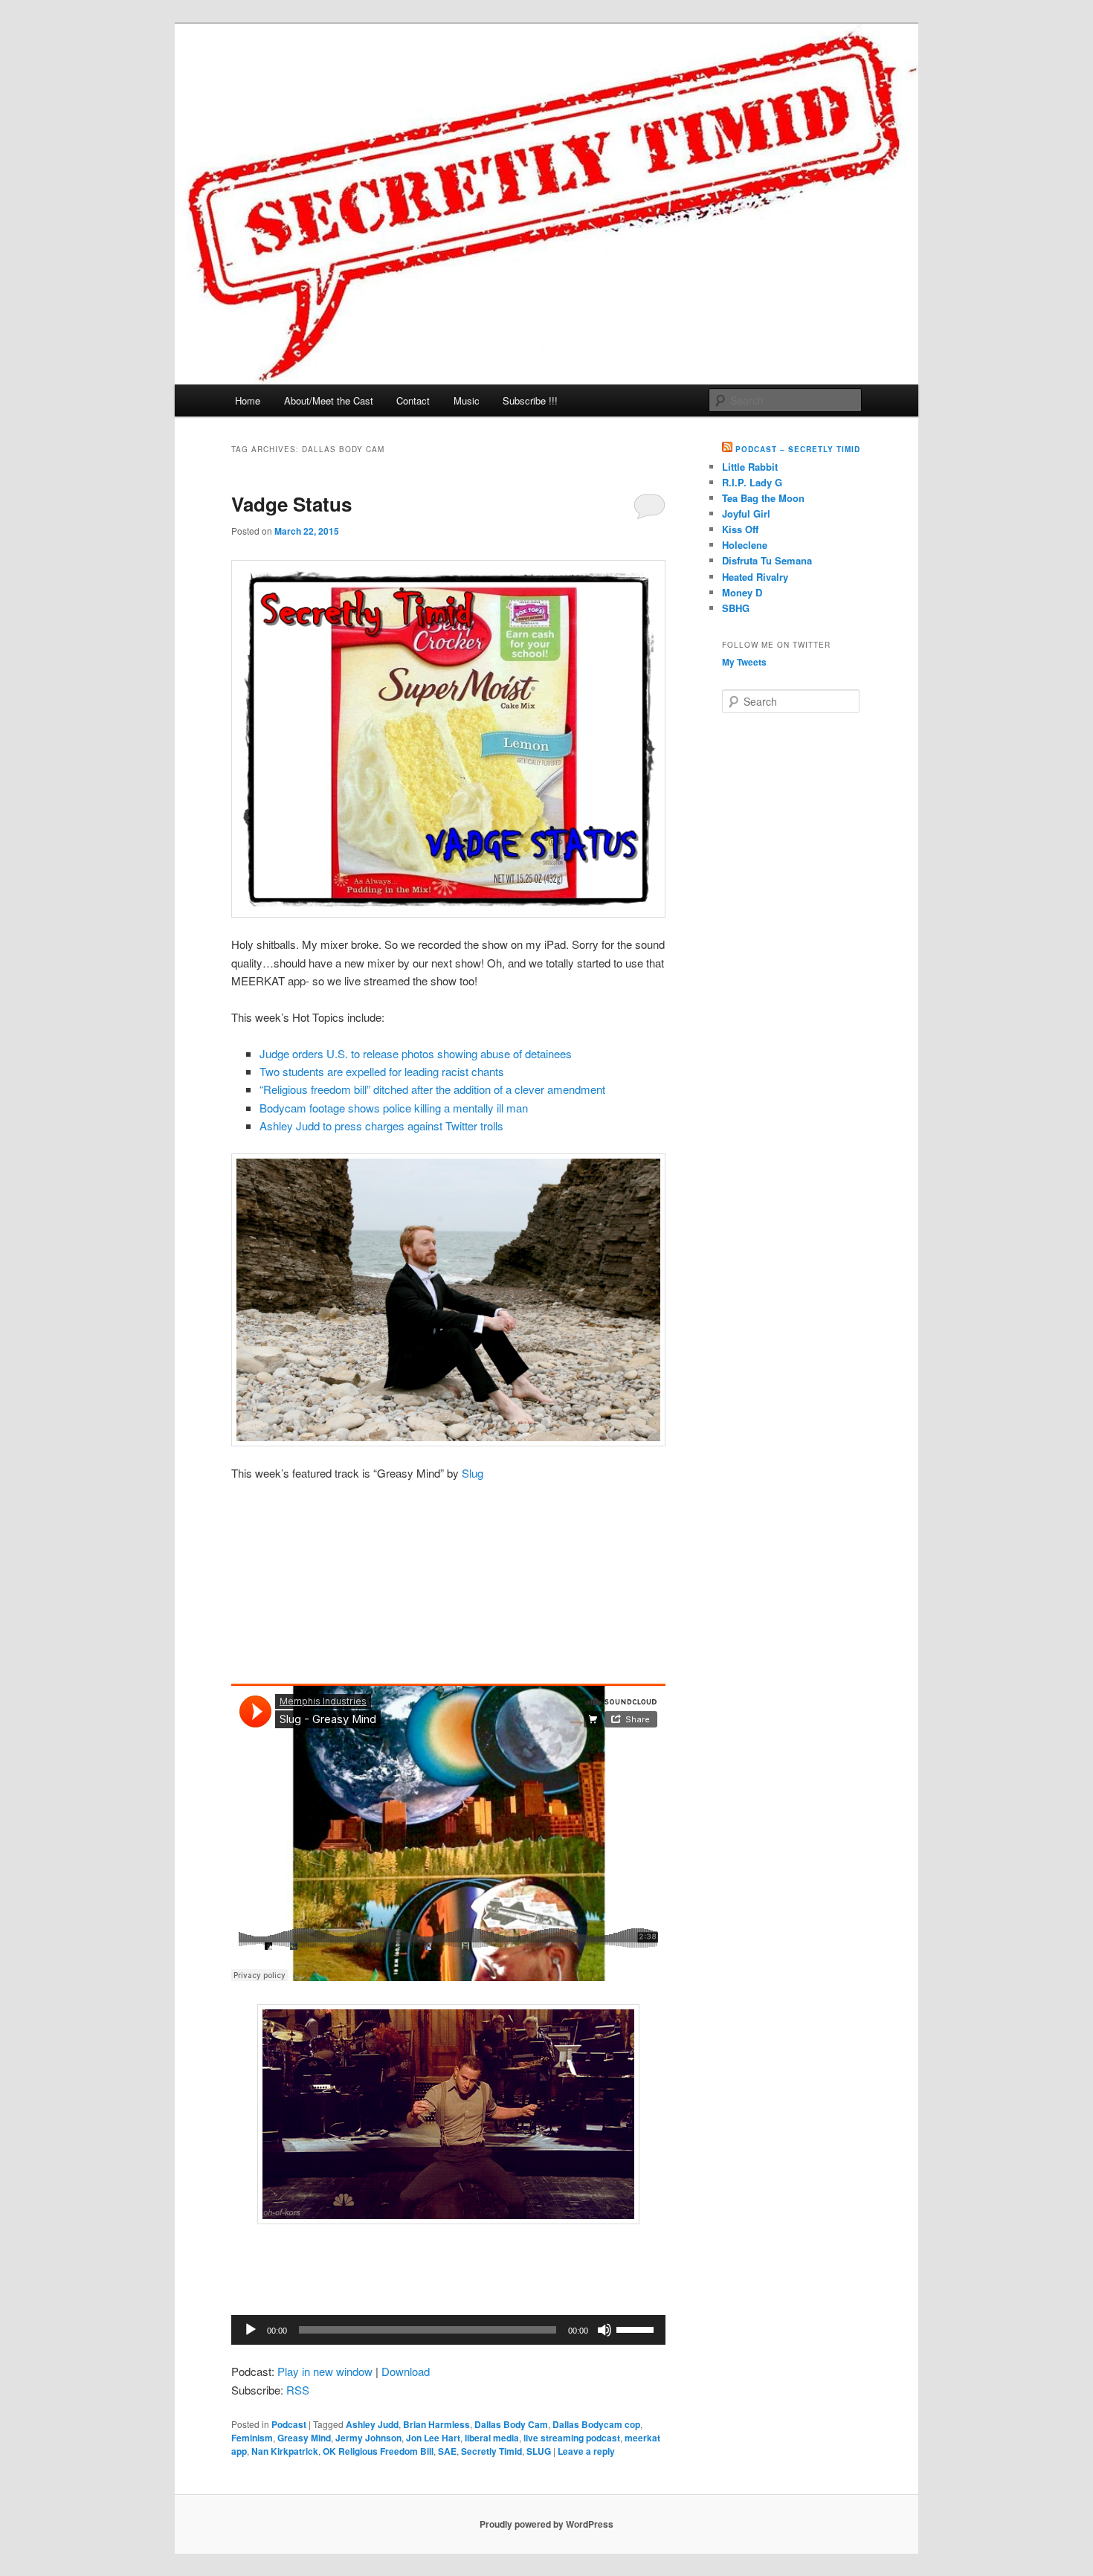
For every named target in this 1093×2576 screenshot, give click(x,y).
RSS (298, 2390)
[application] (448, 2330)
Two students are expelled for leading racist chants (382, 1071)
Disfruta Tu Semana (767, 560)
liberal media (492, 2438)
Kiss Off (740, 529)
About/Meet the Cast (329, 400)
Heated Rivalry (755, 577)
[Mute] (604, 2330)
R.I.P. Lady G (752, 482)
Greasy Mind (304, 2438)
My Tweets (744, 662)
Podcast (289, 2424)
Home (248, 400)
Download (406, 2371)
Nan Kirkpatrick (285, 2451)
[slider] (637, 2328)
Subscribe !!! (530, 400)
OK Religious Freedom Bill (378, 2451)
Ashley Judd (372, 2424)
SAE (447, 2451)
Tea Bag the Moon (763, 498)
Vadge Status (291, 504)
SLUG (539, 2451)
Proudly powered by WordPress (546, 2524)
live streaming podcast (572, 2438)
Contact (413, 400)
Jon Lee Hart (433, 2438)
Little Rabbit (750, 467)
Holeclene (745, 545)
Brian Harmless (436, 2424)
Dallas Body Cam (511, 2424)
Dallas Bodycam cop (596, 2424)
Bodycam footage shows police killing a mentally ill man (394, 1108)
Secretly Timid (491, 2451)
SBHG (736, 608)
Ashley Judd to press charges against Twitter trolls (381, 1126)
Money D (742, 592)
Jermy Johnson (368, 2438)
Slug (473, 1473)
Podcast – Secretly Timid (798, 449)
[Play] (251, 2330)
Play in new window (325, 2371)
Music (467, 400)
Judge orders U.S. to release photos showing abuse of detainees (416, 1053)
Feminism (252, 2438)
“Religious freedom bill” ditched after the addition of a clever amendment (432, 1089)
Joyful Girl (746, 513)
